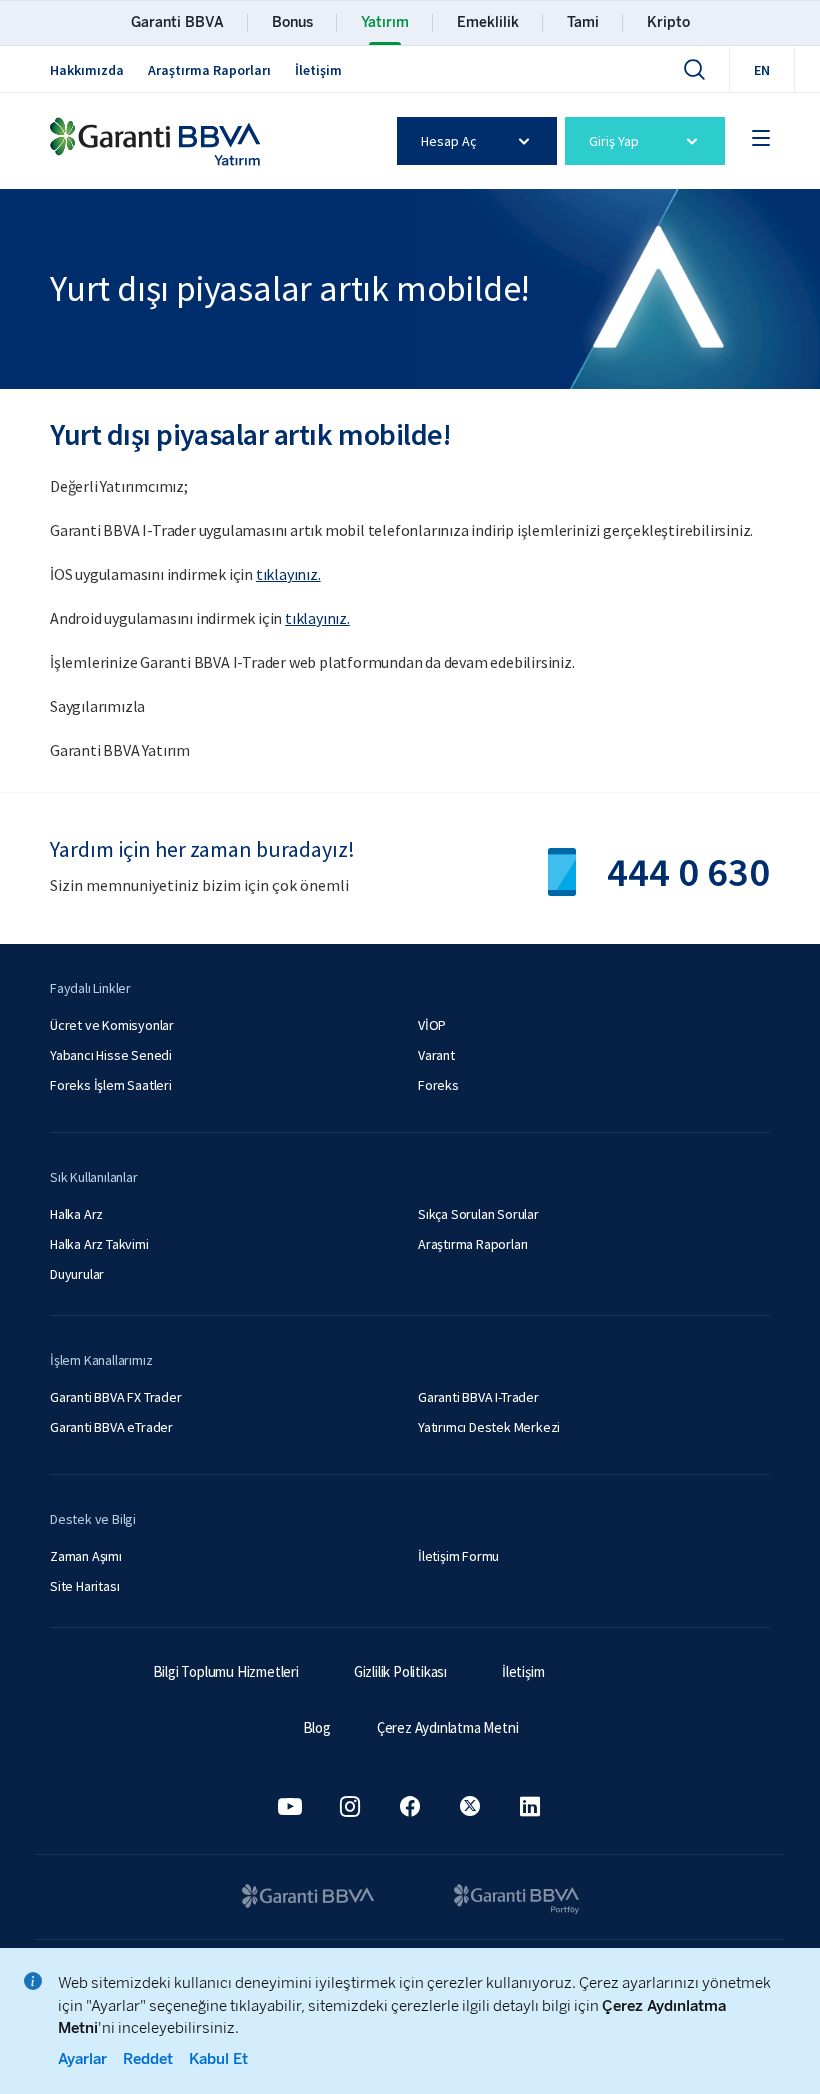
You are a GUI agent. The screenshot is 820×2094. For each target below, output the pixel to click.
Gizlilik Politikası (400, 1671)
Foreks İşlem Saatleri (111, 1085)
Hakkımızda (87, 70)
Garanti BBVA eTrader (111, 1427)
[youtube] (290, 1806)
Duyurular (77, 1274)
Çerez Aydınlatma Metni (448, 1727)
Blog (317, 1727)
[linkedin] (530, 1806)
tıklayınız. (288, 574)
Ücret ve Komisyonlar (112, 1025)
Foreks (438, 1085)
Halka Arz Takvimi (99, 1244)
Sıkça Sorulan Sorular (478, 1214)
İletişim (318, 70)
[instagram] (350, 1806)
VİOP (432, 1025)
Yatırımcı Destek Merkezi (489, 1427)
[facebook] (410, 1806)
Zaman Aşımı (86, 1556)
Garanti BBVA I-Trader (478, 1397)
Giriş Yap (614, 141)
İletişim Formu (458, 1556)
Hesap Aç (448, 141)
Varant (436, 1055)
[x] (470, 1806)
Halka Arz (76, 1214)
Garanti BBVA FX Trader (116, 1397)
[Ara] (694, 69)
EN (762, 70)
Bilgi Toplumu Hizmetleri (226, 1671)
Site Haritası (84, 1586)
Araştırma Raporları (209, 70)
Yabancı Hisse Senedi (111, 1055)
